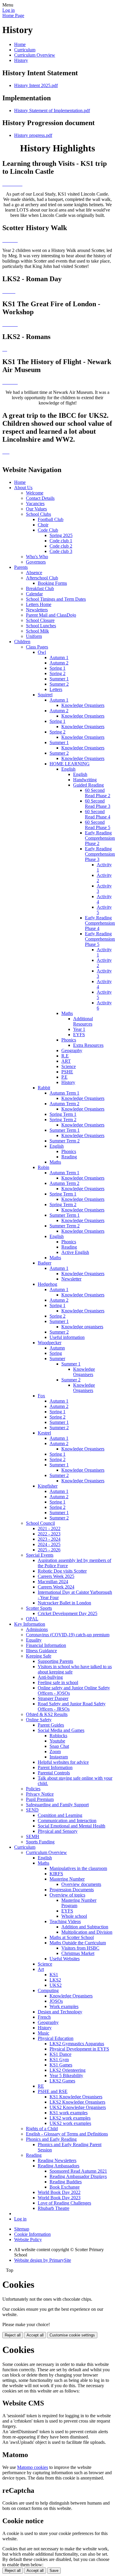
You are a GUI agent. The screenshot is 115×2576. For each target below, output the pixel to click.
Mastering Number (67, 1879)
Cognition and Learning (60, 1815)
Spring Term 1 (63, 1114)
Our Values (36, 509)
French (44, 2017)
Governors (36, 562)
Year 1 (79, 1029)
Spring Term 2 (63, 1120)
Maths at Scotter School (72, 1937)
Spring (56, 1353)
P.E (64, 1077)
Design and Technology (60, 2012)
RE (41, 2086)
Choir (43, 525)
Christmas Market (78, 1953)
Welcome (35, 493)
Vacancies (35, 503)
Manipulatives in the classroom (78, 1868)
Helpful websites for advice (63, 1762)
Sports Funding (40, 1842)
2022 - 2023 (49, 1534)
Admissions (37, 1629)
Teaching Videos (65, 1921)
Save (54, 2571)
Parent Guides (51, 1725)
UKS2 (56, 1985)
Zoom (55, 1752)
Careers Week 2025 (56, 1576)
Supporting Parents (55, 1661)
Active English (75, 1252)
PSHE (67, 1072)
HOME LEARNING (70, 764)
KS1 (54, 1975)
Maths (67, 1013)
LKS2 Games (62, 2081)
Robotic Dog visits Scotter (62, 1571)
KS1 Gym (59, 2060)
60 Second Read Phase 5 (98, 825)
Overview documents (81, 1884)
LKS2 (55, 1980)
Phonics (69, 1040)
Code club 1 (61, 541)
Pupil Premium (40, 1799)
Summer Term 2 (65, 1141)
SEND (32, 1810)
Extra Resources (88, 1045)
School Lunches (41, 626)
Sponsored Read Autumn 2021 (78, 2171)
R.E (65, 1056)
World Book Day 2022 (59, 2192)
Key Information (30, 1624)
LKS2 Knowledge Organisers (77, 2102)
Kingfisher (48, 1486)
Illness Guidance (41, 1651)
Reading (69, 1157)
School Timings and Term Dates (56, 599)
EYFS (79, 1035)
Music (43, 2033)
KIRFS (56, 1874)
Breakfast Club (40, 588)
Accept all (35, 2335)
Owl (42, 652)
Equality (34, 1640)
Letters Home (39, 604)
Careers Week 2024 (56, 1587)
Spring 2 (57, 673)
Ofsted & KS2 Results (47, 1714)
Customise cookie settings (72, 2335)
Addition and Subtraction (85, 1927)
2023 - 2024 (49, 1539)
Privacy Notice (40, 1794)
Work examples (64, 2006)
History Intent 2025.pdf (36, 85)
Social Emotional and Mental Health (72, 1826)
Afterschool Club (42, 578)
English (68, 769)
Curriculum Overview (35, 55)
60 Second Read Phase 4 (98, 814)
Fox (41, 1396)
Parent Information (55, 1767)
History (21, 60)
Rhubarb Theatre (54, 2208)
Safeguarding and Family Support (57, 1805)
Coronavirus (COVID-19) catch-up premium (68, 1635)
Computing (48, 1990)
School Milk (37, 631)
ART (66, 1061)
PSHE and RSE (53, 2091)
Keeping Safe (39, 1656)
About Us (23, 488)
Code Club (48, 530)
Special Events (40, 1555)
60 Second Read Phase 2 (98, 793)
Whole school (74, 1916)
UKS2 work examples (70, 2123)
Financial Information (46, 1645)
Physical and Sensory (58, 1831)
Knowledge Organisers (83, 705)
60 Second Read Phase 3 (98, 804)
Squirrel (45, 695)
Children (22, 642)
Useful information (67, 1337)
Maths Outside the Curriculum (78, 1943)
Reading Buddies (66, 2182)
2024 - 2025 (49, 1544)
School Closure (40, 620)
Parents (21, 567)
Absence (34, 573)
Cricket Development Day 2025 (68, 1613)
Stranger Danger (53, 1698)
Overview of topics (67, 1895)
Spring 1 (57, 668)
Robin (43, 1167)
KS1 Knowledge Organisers (76, 2097)
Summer (57, 1359)
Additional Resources (83, 1021)
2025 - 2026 (49, 1550)
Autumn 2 (59, 663)
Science (69, 1066)
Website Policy (28, 2240)
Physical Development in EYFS (79, 2049)
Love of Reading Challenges (64, 2203)
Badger (45, 1263)
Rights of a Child (42, 2129)
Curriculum (25, 50)
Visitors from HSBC (80, 1948)
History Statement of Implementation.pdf (52, 110)
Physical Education (56, 2038)
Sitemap (22, 2229)
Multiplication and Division (87, 1932)
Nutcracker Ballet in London (64, 1603)
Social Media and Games (61, 1730)
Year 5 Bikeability (66, 2075)
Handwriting (85, 780)
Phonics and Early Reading (51, 2139)
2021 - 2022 (49, 1528)
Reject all (13, 2335)
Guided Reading (88, 785)
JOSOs (56, 2001)
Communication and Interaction (67, 1821)
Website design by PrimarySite (43, 2260)
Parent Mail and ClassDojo (51, 615)
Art (41, 1969)
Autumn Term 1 (64, 1093)
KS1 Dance (60, 2054)
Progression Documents (72, 1890)
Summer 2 (59, 684)
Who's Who (37, 557)
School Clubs (38, 514)
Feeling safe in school (58, 1682)
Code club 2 (61, 546)
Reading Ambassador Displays (78, 2176)
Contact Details (40, 498)
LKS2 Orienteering (68, 2070)
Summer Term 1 (65, 1130)
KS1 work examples (69, 2113)
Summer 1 (59, 679)
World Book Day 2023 (59, 2198)
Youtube (57, 1741)
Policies (33, 1789)
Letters (56, 689)
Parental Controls (54, 1773)
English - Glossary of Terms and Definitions (67, 2134)
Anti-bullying (50, 1677)
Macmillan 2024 (53, 1582)
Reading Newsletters (57, 2160)
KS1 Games (61, 2065)
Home (20, 44)
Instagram (59, 1757)
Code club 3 (61, 551)
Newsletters (37, 610)
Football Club (51, 519)
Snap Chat (59, 1746)
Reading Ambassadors (59, 2166)
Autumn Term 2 (64, 1104)
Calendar (34, 594)
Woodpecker (50, 1343)
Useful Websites (65, 1959)
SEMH (33, 1836)
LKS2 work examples (70, 2118)
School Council (40, 1523)
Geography (72, 1050)
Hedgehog (47, 1284)
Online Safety (39, 1720)
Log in (9, 10)
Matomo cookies (33, 2467)
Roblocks (58, 1736)
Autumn (57, 1348)
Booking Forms (52, 583)
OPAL (32, 1619)
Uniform (34, 636)
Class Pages (37, 647)
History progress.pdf (33, 135)
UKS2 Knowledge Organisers (78, 2107)
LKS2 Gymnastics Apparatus (77, 2044)
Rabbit (44, 1088)
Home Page (13, 15)
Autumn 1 (59, 657)
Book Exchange (65, 2187)
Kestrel (44, 1433)
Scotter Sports (39, 1608)
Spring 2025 (61, 535)
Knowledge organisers (82, 1327)
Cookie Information (32, 2234)
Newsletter (71, 1279)
